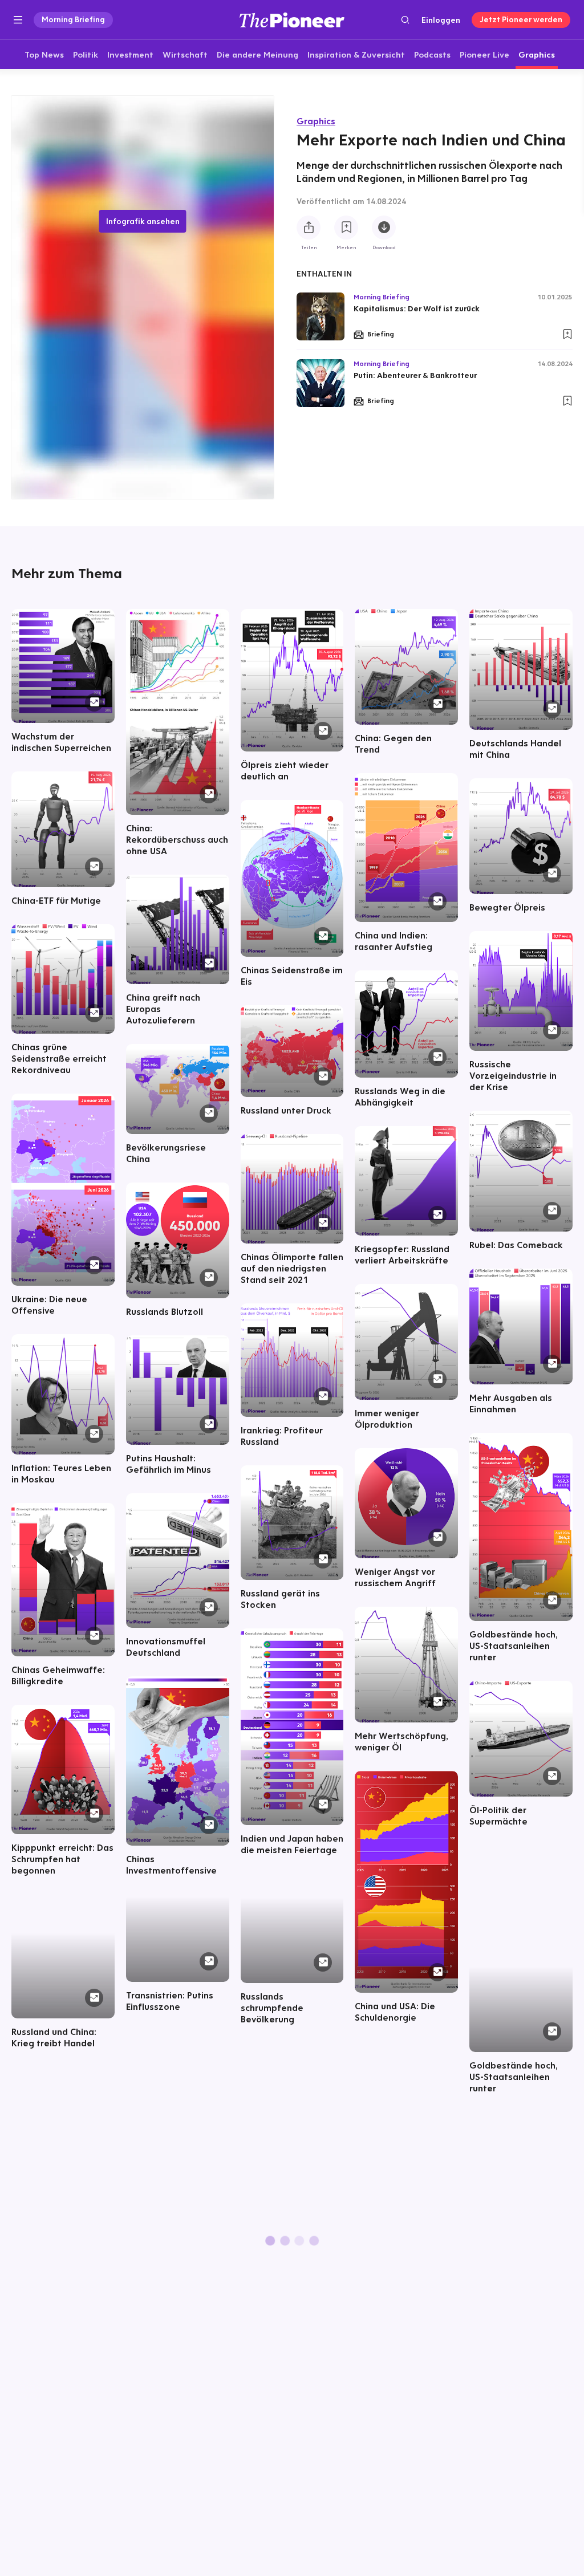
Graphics (316, 121)
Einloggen (441, 20)
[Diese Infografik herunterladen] (384, 227)
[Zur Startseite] (292, 20)
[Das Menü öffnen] (18, 20)
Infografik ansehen (143, 221)
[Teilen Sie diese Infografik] (309, 227)
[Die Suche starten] (405, 20)
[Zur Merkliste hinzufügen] (346, 227)
